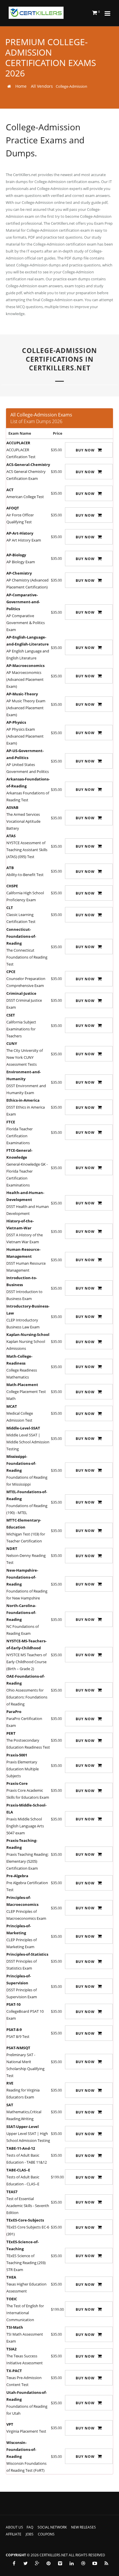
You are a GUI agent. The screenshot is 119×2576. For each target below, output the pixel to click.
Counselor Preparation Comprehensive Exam (26, 979)
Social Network (52, 2527)
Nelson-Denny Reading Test (26, 1555)
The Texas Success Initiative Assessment (25, 2356)
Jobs (30, 2534)
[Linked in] (72, 2563)
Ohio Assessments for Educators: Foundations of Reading (27, 1690)
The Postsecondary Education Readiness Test (28, 1740)
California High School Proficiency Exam (25, 893)
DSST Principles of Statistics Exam (27, 1961)
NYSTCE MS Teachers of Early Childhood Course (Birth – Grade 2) (26, 1655)
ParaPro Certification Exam (24, 1718)
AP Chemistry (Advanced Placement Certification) (27, 580)
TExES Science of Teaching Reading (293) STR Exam (26, 2256)
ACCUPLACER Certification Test (21, 450)
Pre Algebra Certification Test (27, 1883)
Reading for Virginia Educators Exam (23, 2090)
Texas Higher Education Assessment (26, 2284)
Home (21, 86)
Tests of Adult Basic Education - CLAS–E (23, 2177)
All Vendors (42, 86)
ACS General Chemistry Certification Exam (28, 471)
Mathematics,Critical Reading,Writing (24, 2112)
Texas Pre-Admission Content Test (24, 2378)
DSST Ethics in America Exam (26, 1107)
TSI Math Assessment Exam (25, 2334)
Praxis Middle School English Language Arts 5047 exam (26, 1819)
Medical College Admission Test (20, 1413)
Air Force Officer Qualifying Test (20, 515)
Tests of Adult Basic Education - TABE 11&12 (27, 2155)
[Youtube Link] (95, 2563)
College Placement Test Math (26, 1392)
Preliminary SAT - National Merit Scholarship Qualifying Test (25, 2062)
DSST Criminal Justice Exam (24, 1000)
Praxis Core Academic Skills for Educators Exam (28, 1790)
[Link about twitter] (25, 2563)
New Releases (83, 2527)
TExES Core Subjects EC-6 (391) (28, 2227)
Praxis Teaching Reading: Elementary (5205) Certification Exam (27, 1854)
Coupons (46, 2534)
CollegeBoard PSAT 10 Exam (25, 2011)
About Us (14, 2527)
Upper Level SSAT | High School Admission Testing (28, 2133)
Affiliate (14, 2534)
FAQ (30, 2527)
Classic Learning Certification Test (21, 915)
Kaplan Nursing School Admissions (28, 1341)
